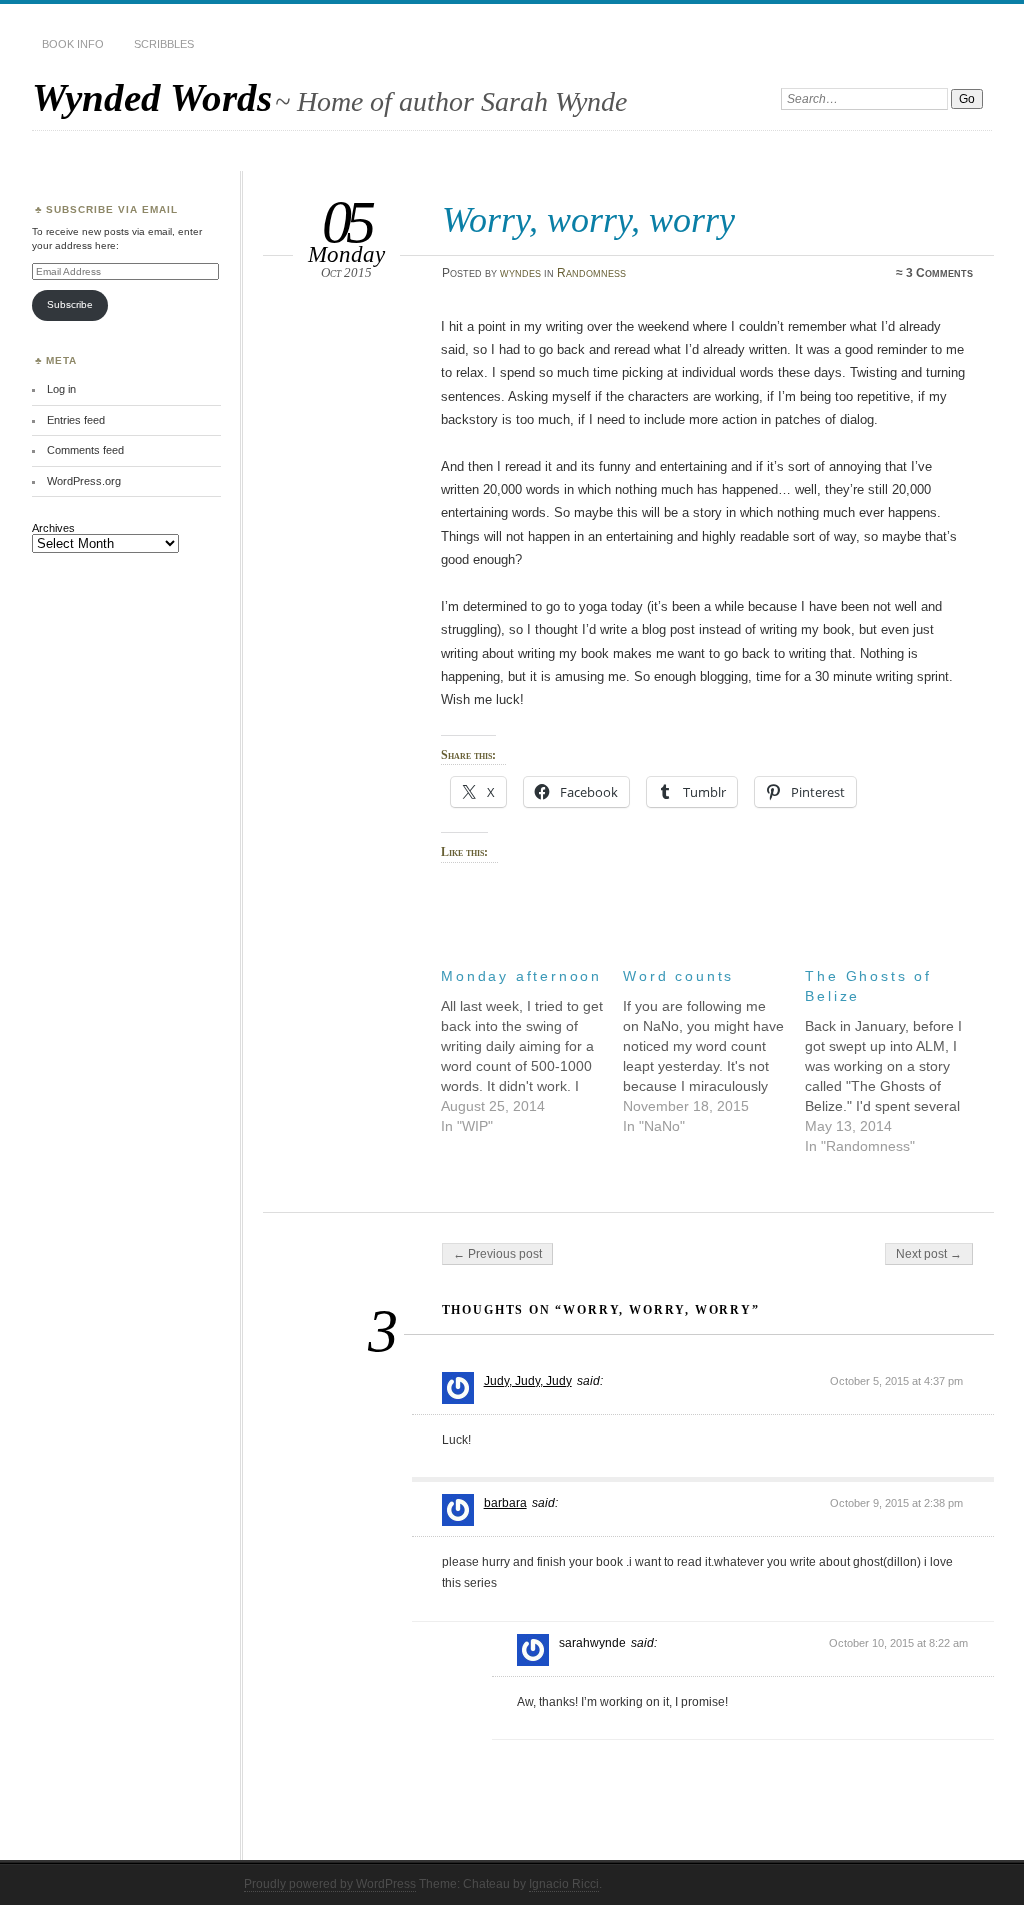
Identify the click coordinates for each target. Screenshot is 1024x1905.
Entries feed (76, 420)
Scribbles (164, 44)
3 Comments (939, 273)
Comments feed (85, 450)
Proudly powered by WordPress (330, 1884)
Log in (61, 389)
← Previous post (497, 1254)
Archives (53, 528)
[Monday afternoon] (532, 1046)
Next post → (929, 1254)
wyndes (520, 273)
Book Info (73, 44)
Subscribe (70, 304)
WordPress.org (84, 481)
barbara (505, 1503)
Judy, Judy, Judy (528, 1381)
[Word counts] (714, 1046)
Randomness (591, 273)
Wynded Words (152, 97)
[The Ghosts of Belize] (896, 1056)
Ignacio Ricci (564, 1884)
